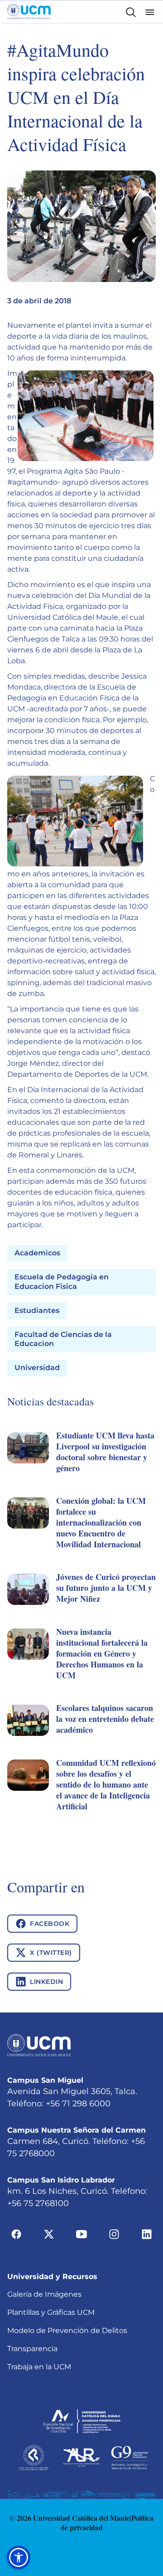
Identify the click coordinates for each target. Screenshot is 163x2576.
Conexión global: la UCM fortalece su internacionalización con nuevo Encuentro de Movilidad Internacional (101, 1522)
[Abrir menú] (150, 12)
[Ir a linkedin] (147, 2234)
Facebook (50, 1924)
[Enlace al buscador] (131, 12)
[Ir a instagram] (114, 2234)
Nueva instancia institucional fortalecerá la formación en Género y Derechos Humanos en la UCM (102, 1653)
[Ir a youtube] (81, 2234)
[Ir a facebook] (16, 2234)
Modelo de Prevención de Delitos (67, 2331)
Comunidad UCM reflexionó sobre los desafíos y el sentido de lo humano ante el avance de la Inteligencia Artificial (106, 1784)
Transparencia (32, 2349)
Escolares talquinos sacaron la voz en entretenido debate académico (105, 1719)
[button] (81, 1463)
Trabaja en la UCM (39, 2367)
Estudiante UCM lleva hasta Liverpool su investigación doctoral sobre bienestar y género (105, 1452)
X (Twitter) (51, 1953)
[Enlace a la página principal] (29, 12)
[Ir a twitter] (49, 2234)
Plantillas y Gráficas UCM (51, 2312)
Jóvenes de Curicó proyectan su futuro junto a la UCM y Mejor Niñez (106, 1588)
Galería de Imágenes (44, 2294)
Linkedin (46, 1982)
